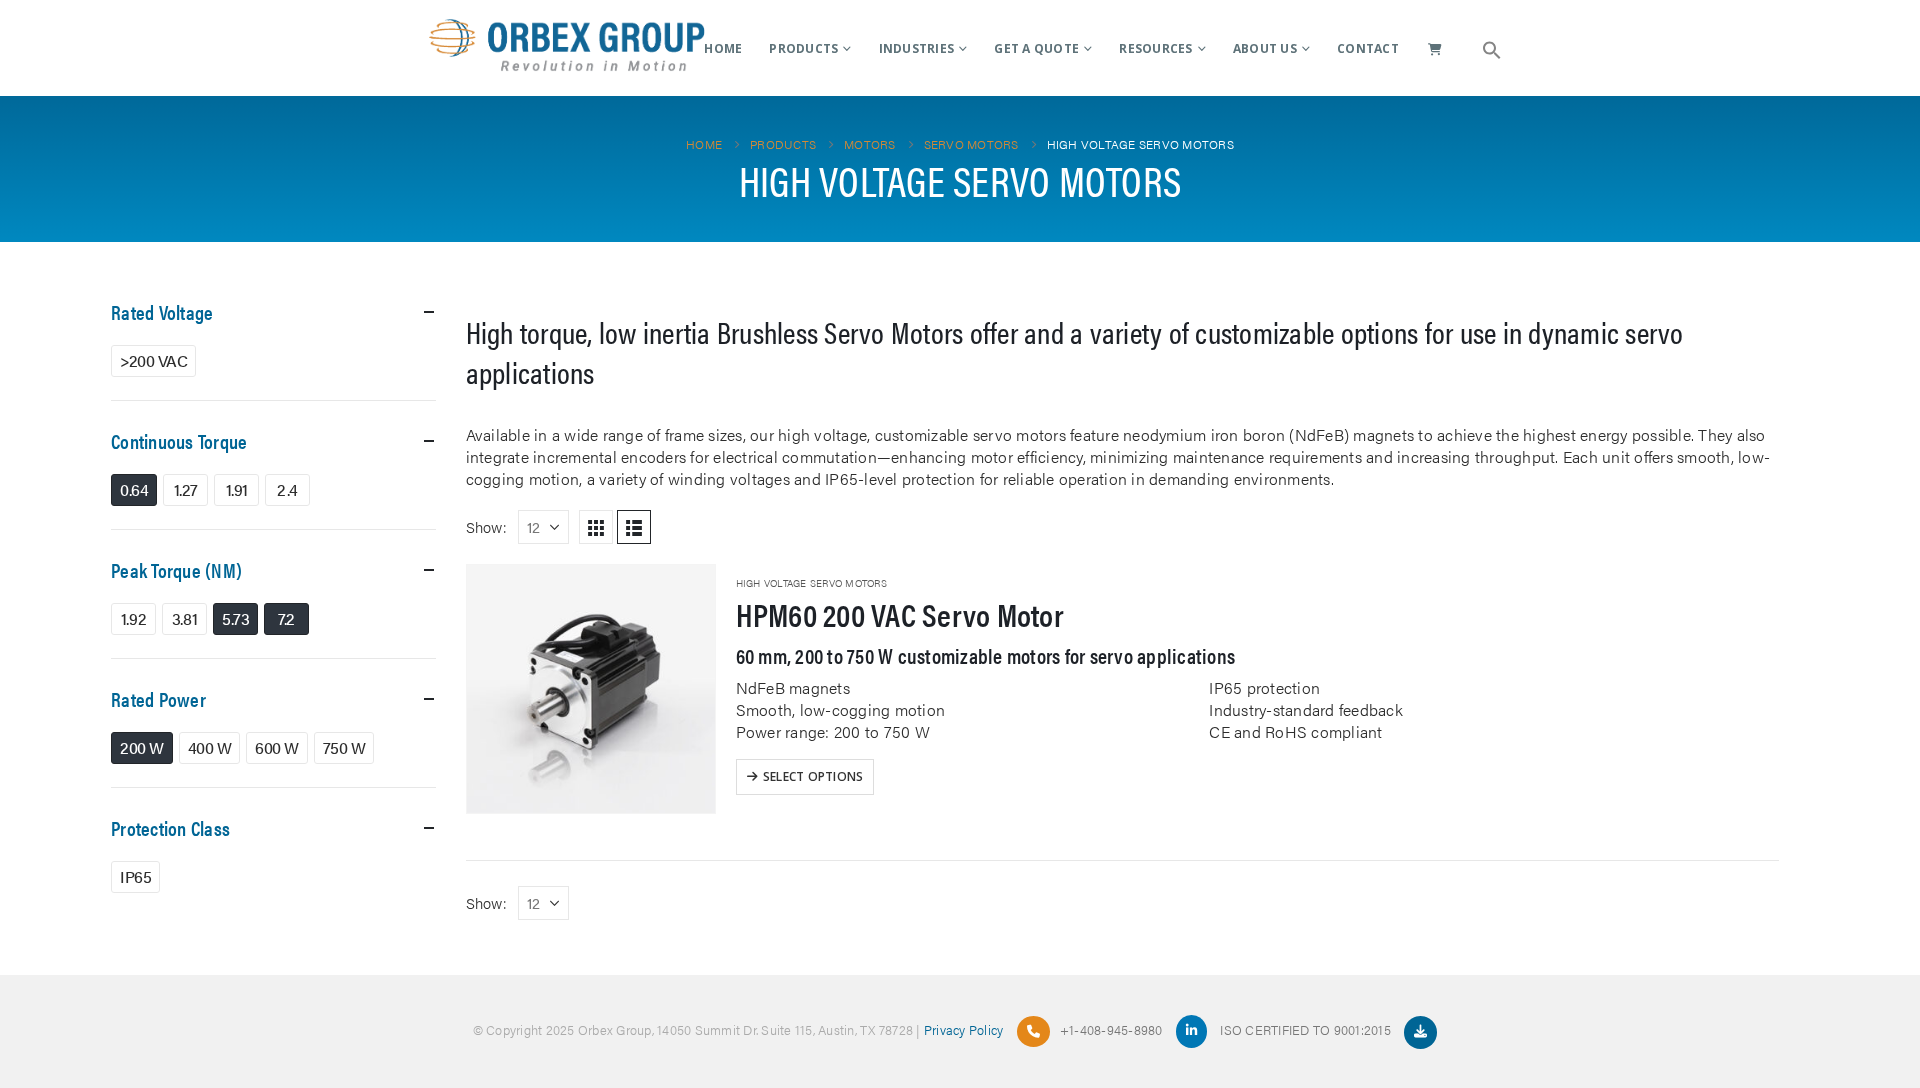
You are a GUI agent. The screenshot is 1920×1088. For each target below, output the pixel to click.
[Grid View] (596, 527)
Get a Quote (1036, 48)
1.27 (186, 489)
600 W (277, 747)
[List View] (634, 527)
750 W (344, 747)
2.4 (287, 489)
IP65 (135, 876)
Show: (486, 526)
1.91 (237, 489)
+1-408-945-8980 (1111, 1029)
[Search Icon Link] (1492, 48)
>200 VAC (153, 360)
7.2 (286, 618)
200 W (142, 747)
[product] (591, 689)
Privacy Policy (964, 1029)
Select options (813, 776)
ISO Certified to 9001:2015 (1307, 1029)
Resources (1155, 48)
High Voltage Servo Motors (811, 583)
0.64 (134, 489)
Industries (917, 48)
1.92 (133, 618)
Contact (1368, 48)
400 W (210, 747)
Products (803, 48)
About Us (1265, 48)
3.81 (184, 618)
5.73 (235, 618)
